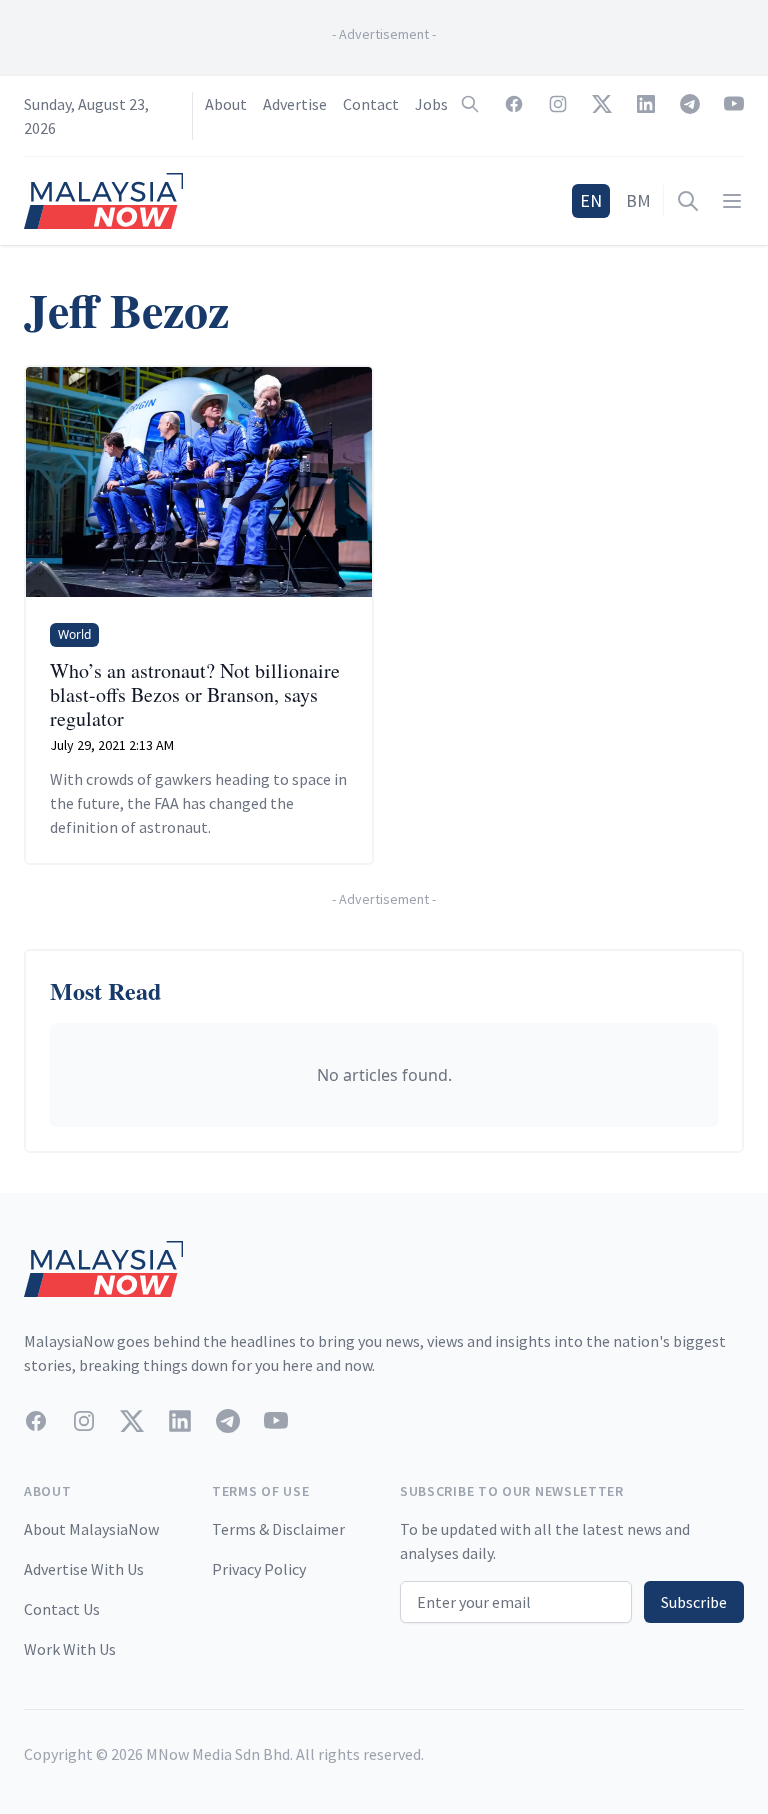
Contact (371, 104)
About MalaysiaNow (91, 1529)
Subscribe (694, 1602)
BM (638, 200)
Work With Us (70, 1649)
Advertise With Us (84, 1569)
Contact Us (62, 1609)
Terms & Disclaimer (278, 1529)
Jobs (431, 104)
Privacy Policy (259, 1569)
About (226, 104)
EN (591, 200)
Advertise (295, 104)
